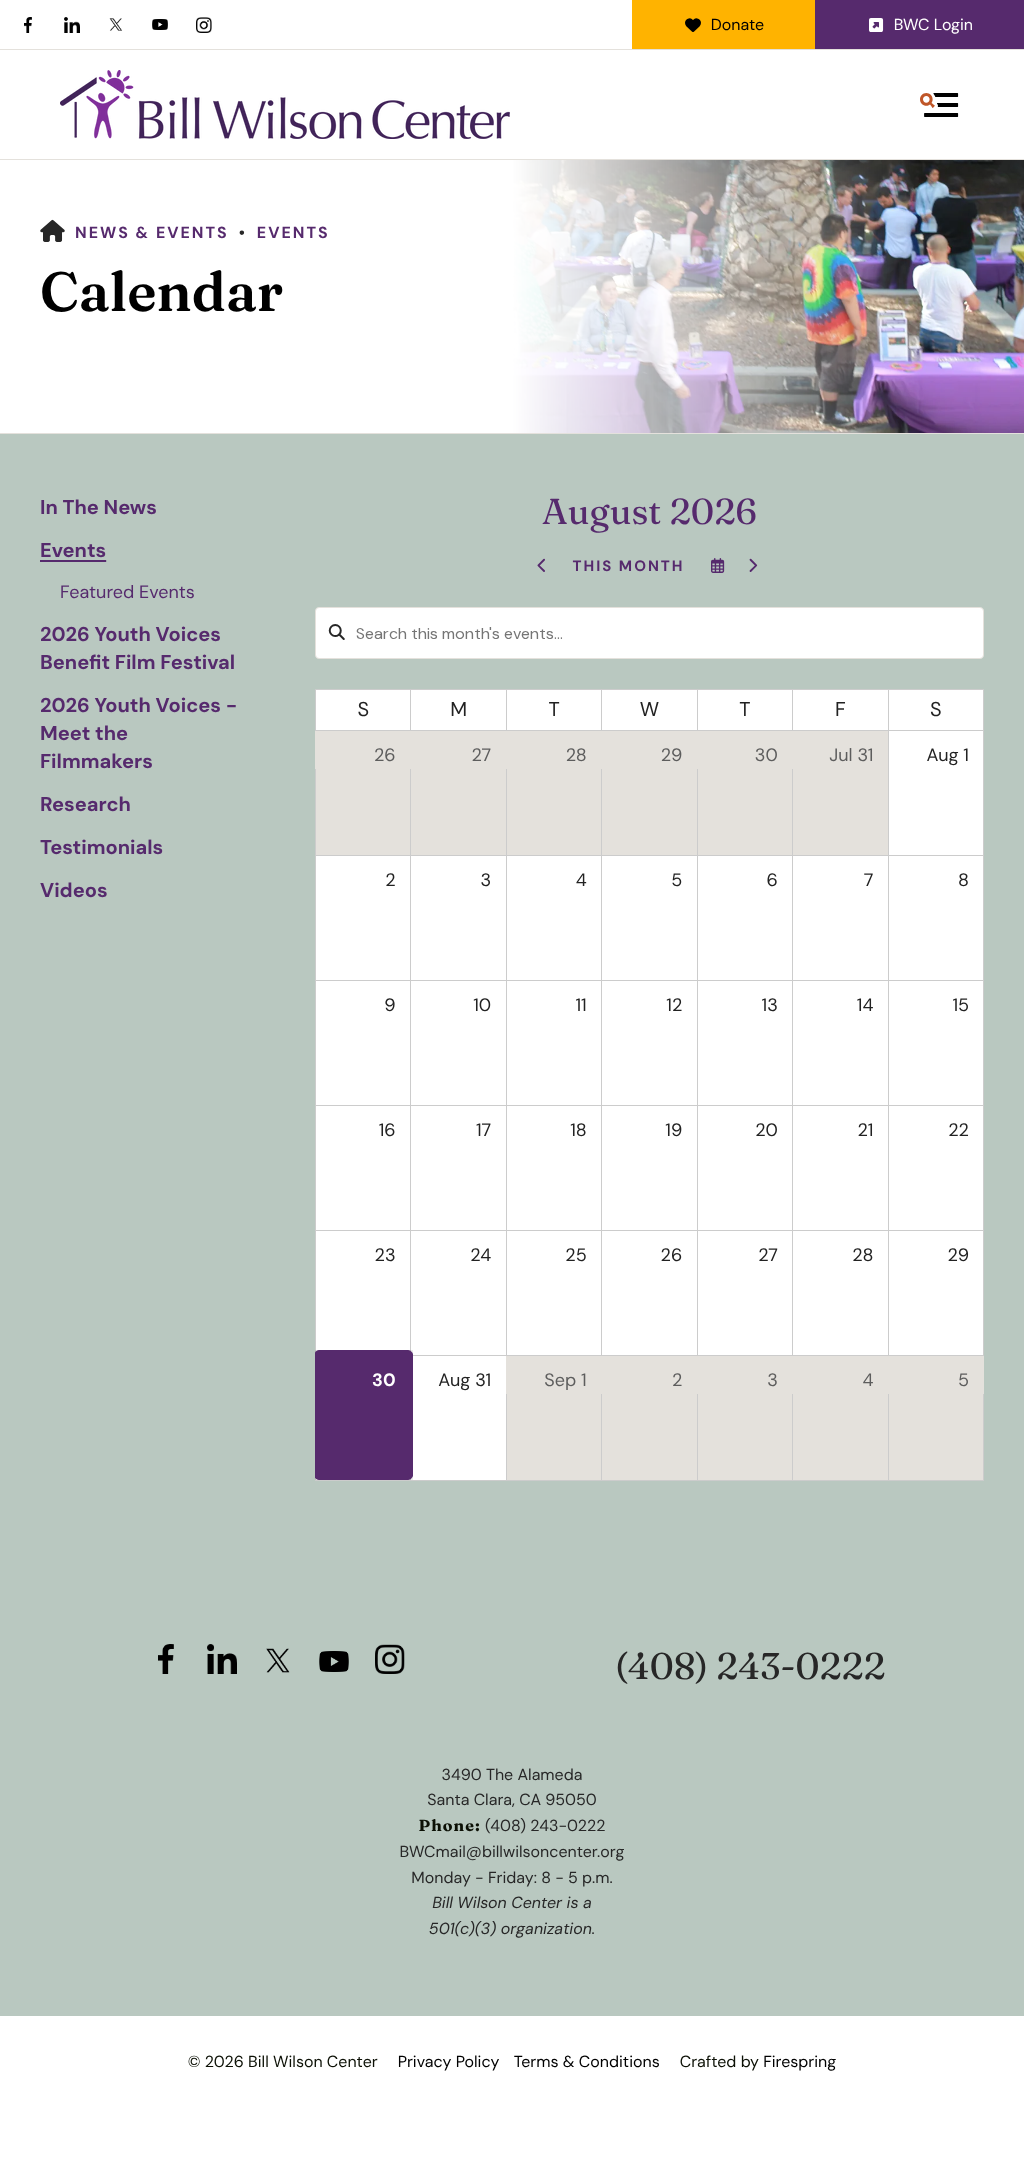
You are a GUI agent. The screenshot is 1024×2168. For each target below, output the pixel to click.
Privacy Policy (449, 2061)
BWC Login (933, 24)
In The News (98, 508)
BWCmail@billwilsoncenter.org (512, 1851)
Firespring (799, 2061)
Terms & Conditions (587, 2061)
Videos (74, 891)
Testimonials (101, 848)
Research (85, 805)
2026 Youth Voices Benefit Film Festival (137, 649)
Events (293, 232)
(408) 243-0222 (750, 1666)
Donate (737, 24)
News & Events (152, 232)
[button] (939, 105)
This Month (628, 566)
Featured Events (127, 592)
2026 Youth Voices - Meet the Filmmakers (138, 734)
